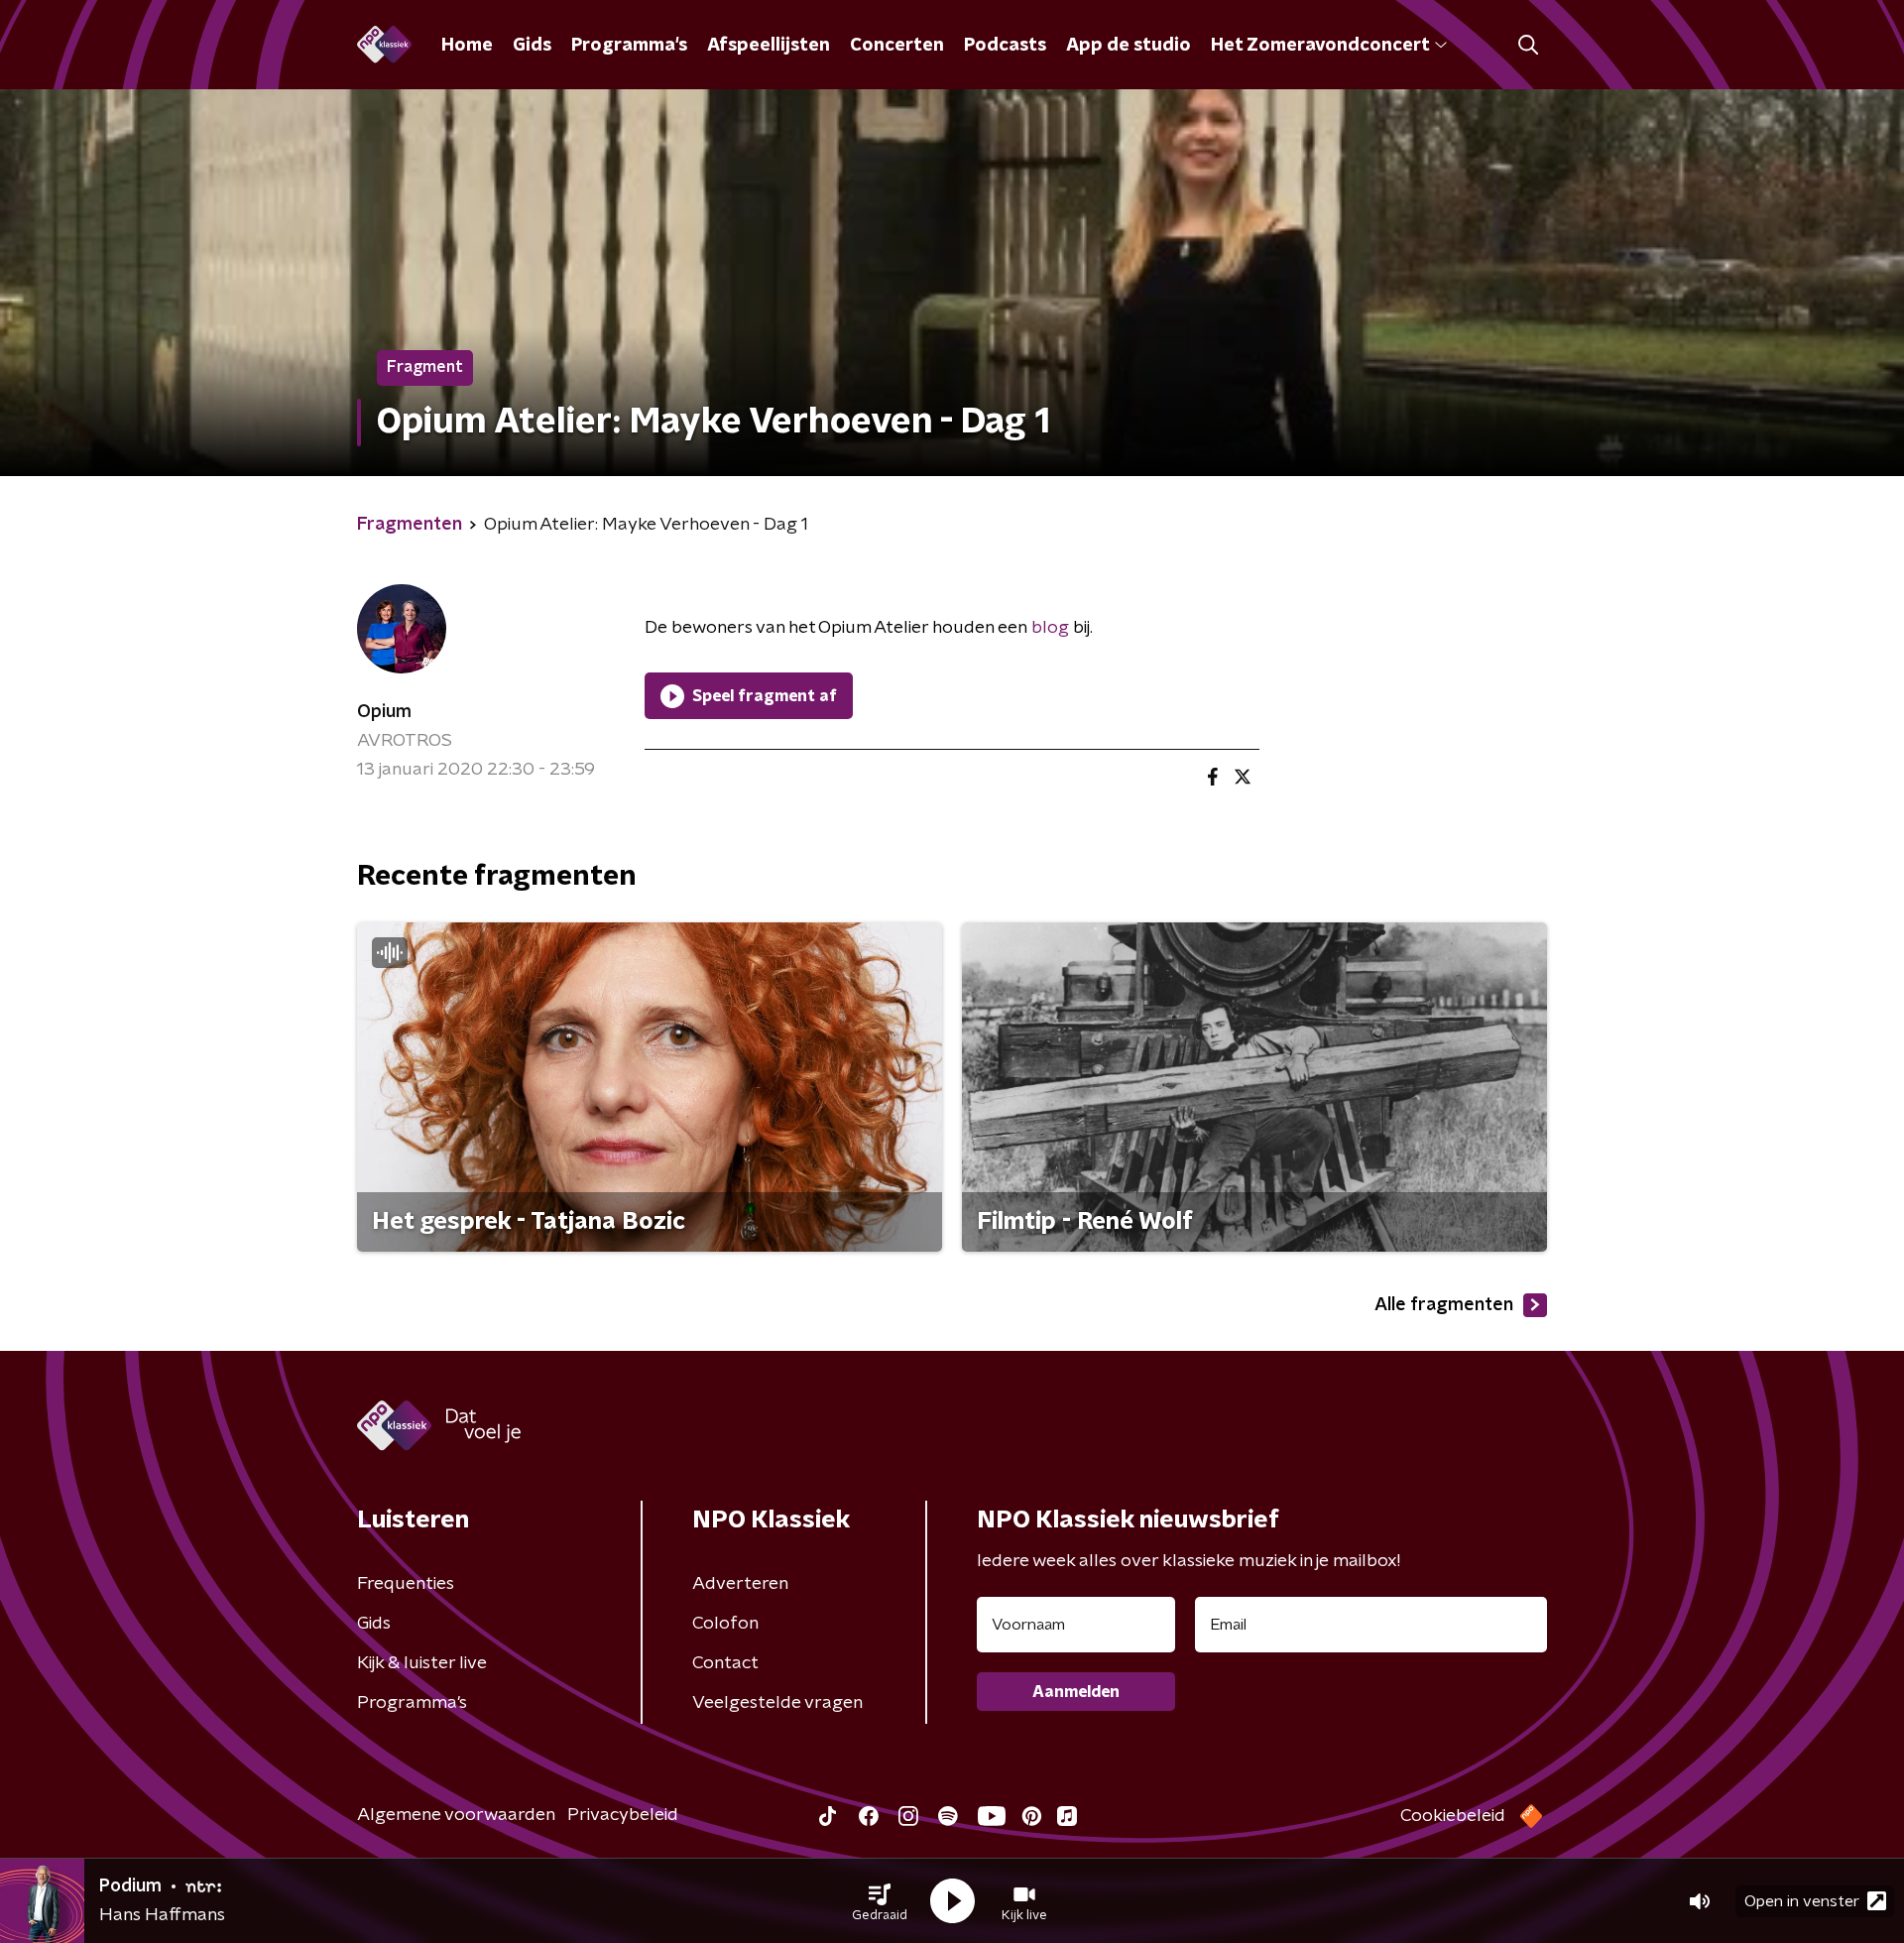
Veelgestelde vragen (777, 1703)
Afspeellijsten (769, 46)
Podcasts (1005, 46)
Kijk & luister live (422, 1663)
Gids (532, 46)
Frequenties (406, 1584)
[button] (880, 1901)
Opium (384, 712)
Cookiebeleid (1453, 1816)
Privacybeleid (623, 1815)
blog (1050, 628)
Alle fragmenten (1444, 1305)
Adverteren (740, 1584)
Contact (725, 1663)
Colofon (725, 1624)
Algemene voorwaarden (456, 1815)
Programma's (629, 46)
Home (467, 46)
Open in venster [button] (1802, 1901)
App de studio (1129, 46)
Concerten (897, 46)
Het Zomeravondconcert (1320, 46)
